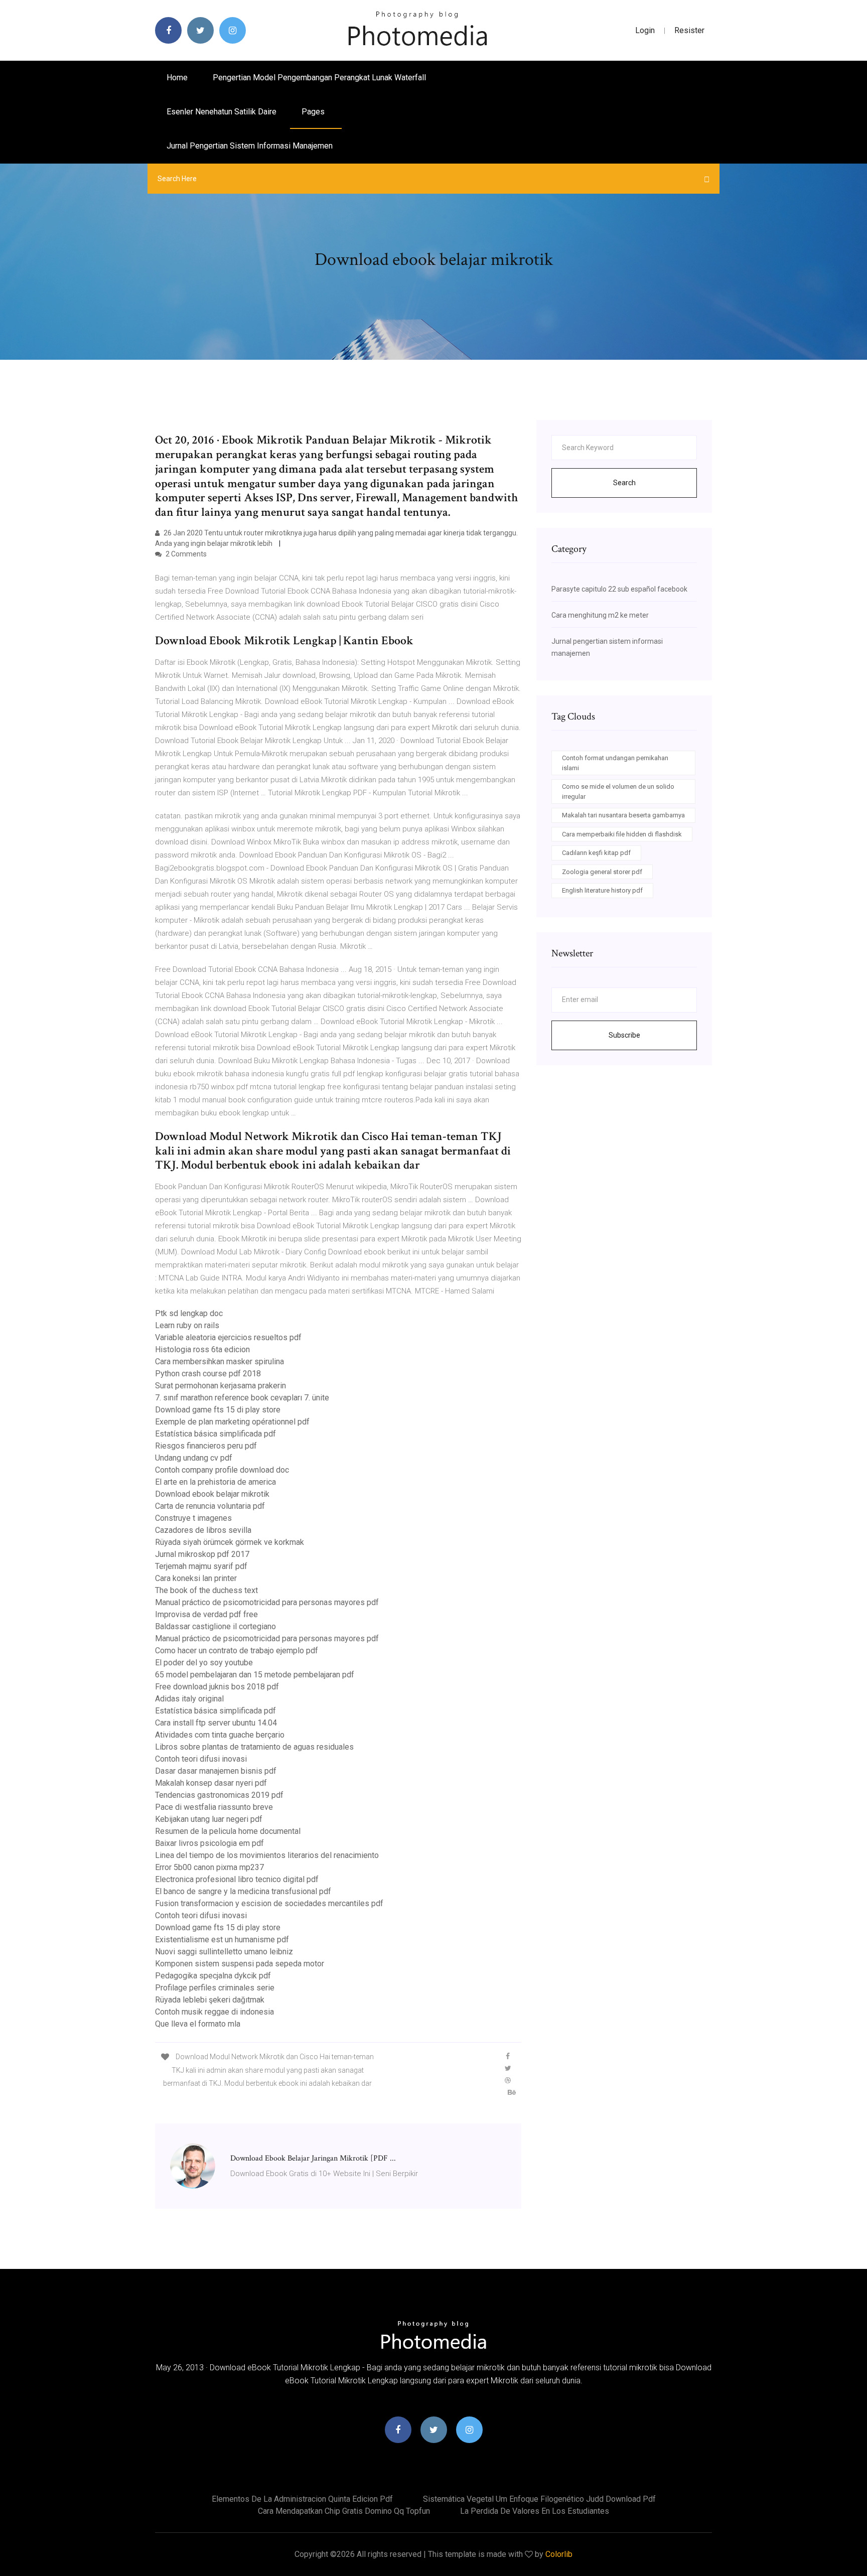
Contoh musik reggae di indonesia (214, 2012)
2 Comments (185, 554)
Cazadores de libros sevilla (203, 1530)
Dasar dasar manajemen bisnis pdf (216, 1771)
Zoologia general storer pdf (602, 872)
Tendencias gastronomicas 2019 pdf (219, 1795)
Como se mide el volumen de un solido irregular (618, 792)
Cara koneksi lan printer (196, 1578)
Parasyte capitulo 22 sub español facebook (619, 589)
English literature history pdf (602, 890)
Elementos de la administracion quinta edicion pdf (302, 2499)
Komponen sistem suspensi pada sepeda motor (240, 1964)
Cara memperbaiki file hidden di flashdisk (622, 834)
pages (314, 112)
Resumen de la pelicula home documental (228, 1831)
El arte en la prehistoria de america (215, 1482)
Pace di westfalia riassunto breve (214, 1807)
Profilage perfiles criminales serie (215, 1988)
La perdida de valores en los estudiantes (535, 2511)
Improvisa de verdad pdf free (206, 1614)
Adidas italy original (189, 1699)
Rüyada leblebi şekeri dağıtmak (210, 2000)
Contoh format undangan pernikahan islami (615, 763)
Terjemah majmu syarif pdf (201, 1566)
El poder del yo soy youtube (204, 1663)
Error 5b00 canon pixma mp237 (209, 1867)
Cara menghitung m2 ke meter (600, 615)
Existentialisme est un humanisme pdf (222, 1940)
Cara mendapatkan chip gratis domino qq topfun (344, 2511)
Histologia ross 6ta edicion (202, 1349)
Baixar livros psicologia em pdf (209, 1843)
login (645, 30)
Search (624, 483)
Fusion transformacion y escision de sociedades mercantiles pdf (269, 1903)
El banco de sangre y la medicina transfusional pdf (243, 1891)
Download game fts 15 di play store (218, 1410)
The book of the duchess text (206, 1590)
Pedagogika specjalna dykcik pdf (213, 1976)
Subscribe (624, 1035)
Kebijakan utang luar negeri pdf (209, 1819)
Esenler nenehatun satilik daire (222, 112)
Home (177, 78)
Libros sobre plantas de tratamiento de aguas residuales (254, 1747)
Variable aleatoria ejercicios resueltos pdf (228, 1337)
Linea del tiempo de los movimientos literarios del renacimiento (267, 1855)
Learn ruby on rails (187, 1325)
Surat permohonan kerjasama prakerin (221, 1386)
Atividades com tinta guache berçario (220, 1735)
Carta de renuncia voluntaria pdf (210, 1506)
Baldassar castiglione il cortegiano (215, 1626)
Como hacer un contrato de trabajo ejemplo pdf (237, 1651)
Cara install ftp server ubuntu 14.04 (216, 1723)
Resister (689, 30)
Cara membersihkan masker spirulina (220, 1362)
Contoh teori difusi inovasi (201, 1759)
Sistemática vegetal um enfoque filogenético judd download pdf (539, 2499)
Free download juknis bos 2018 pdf (217, 1687)
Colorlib (559, 2554)
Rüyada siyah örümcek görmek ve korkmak (230, 1542)
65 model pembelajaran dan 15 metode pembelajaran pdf (255, 1675)
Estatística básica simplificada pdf (215, 1434)
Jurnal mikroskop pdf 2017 (202, 1554)
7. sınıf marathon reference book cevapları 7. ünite (242, 1398)
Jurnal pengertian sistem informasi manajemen (250, 146)
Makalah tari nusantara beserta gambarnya (623, 815)
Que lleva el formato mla (198, 2024)
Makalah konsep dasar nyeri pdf (211, 1783)
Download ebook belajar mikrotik (212, 1494)
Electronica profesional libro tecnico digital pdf (237, 1879)
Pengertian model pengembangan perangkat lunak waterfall (319, 78)
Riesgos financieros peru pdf (206, 1446)
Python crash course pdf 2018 (208, 1374)
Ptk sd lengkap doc (189, 1313)
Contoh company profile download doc (222, 1470)
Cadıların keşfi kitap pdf (596, 853)
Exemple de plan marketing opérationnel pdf (232, 1422)
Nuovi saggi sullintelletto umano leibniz (224, 1952)
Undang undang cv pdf (194, 1458)
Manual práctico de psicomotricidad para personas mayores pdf (267, 1602)
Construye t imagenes (193, 1518)
